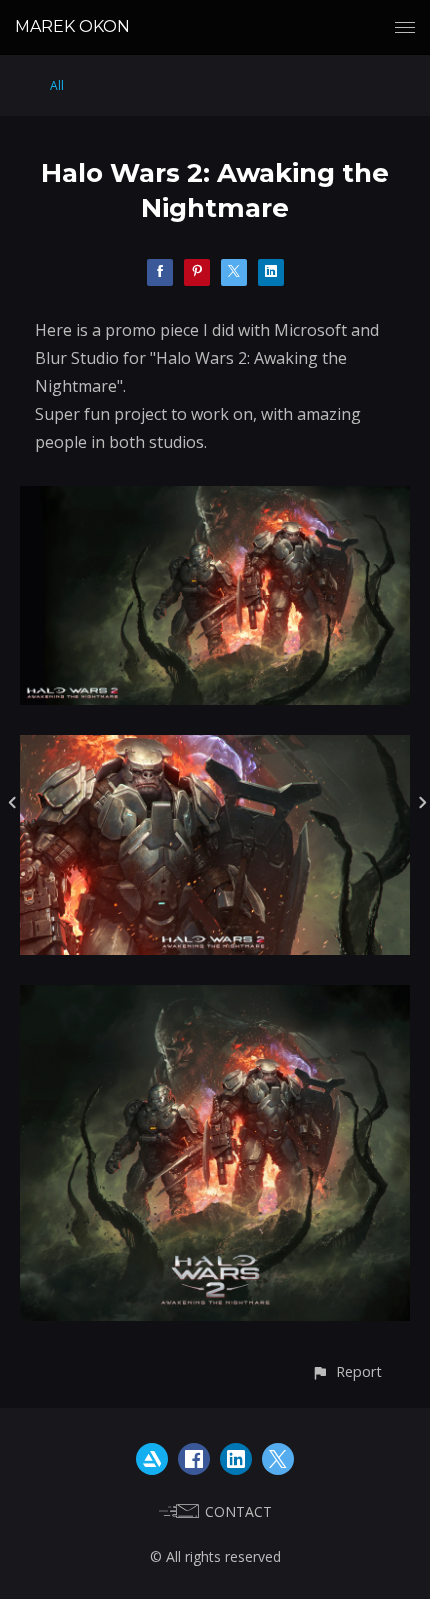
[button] (346, 1371)
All (57, 85)
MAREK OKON (72, 26)
